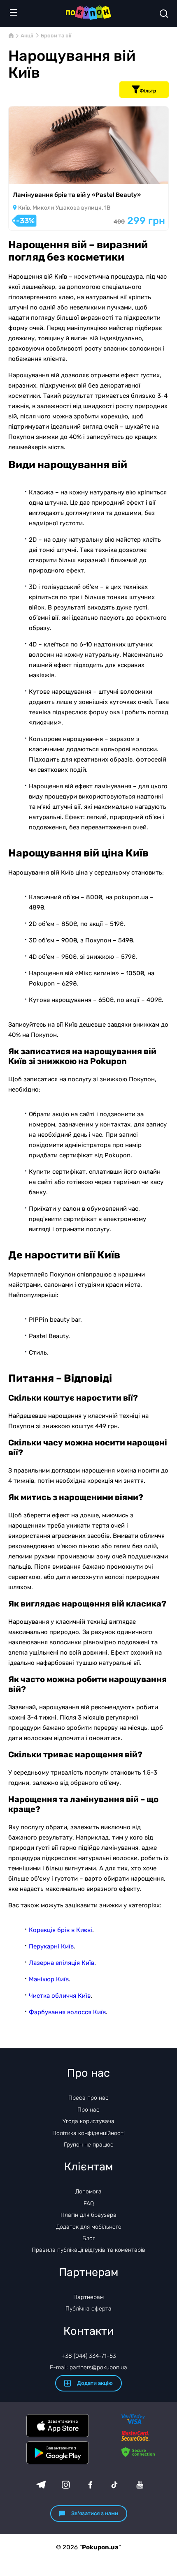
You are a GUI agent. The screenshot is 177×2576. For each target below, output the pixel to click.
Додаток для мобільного (89, 2227)
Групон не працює (89, 2145)
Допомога (88, 2192)
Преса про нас (88, 2098)
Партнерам (88, 2297)
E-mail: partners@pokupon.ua (88, 2367)
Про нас (88, 2110)
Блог (89, 2238)
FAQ (89, 2203)
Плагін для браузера (88, 2215)
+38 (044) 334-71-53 (89, 2356)
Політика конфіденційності (88, 2133)
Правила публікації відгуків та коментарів (88, 2250)
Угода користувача (88, 2121)
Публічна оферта (88, 2309)
